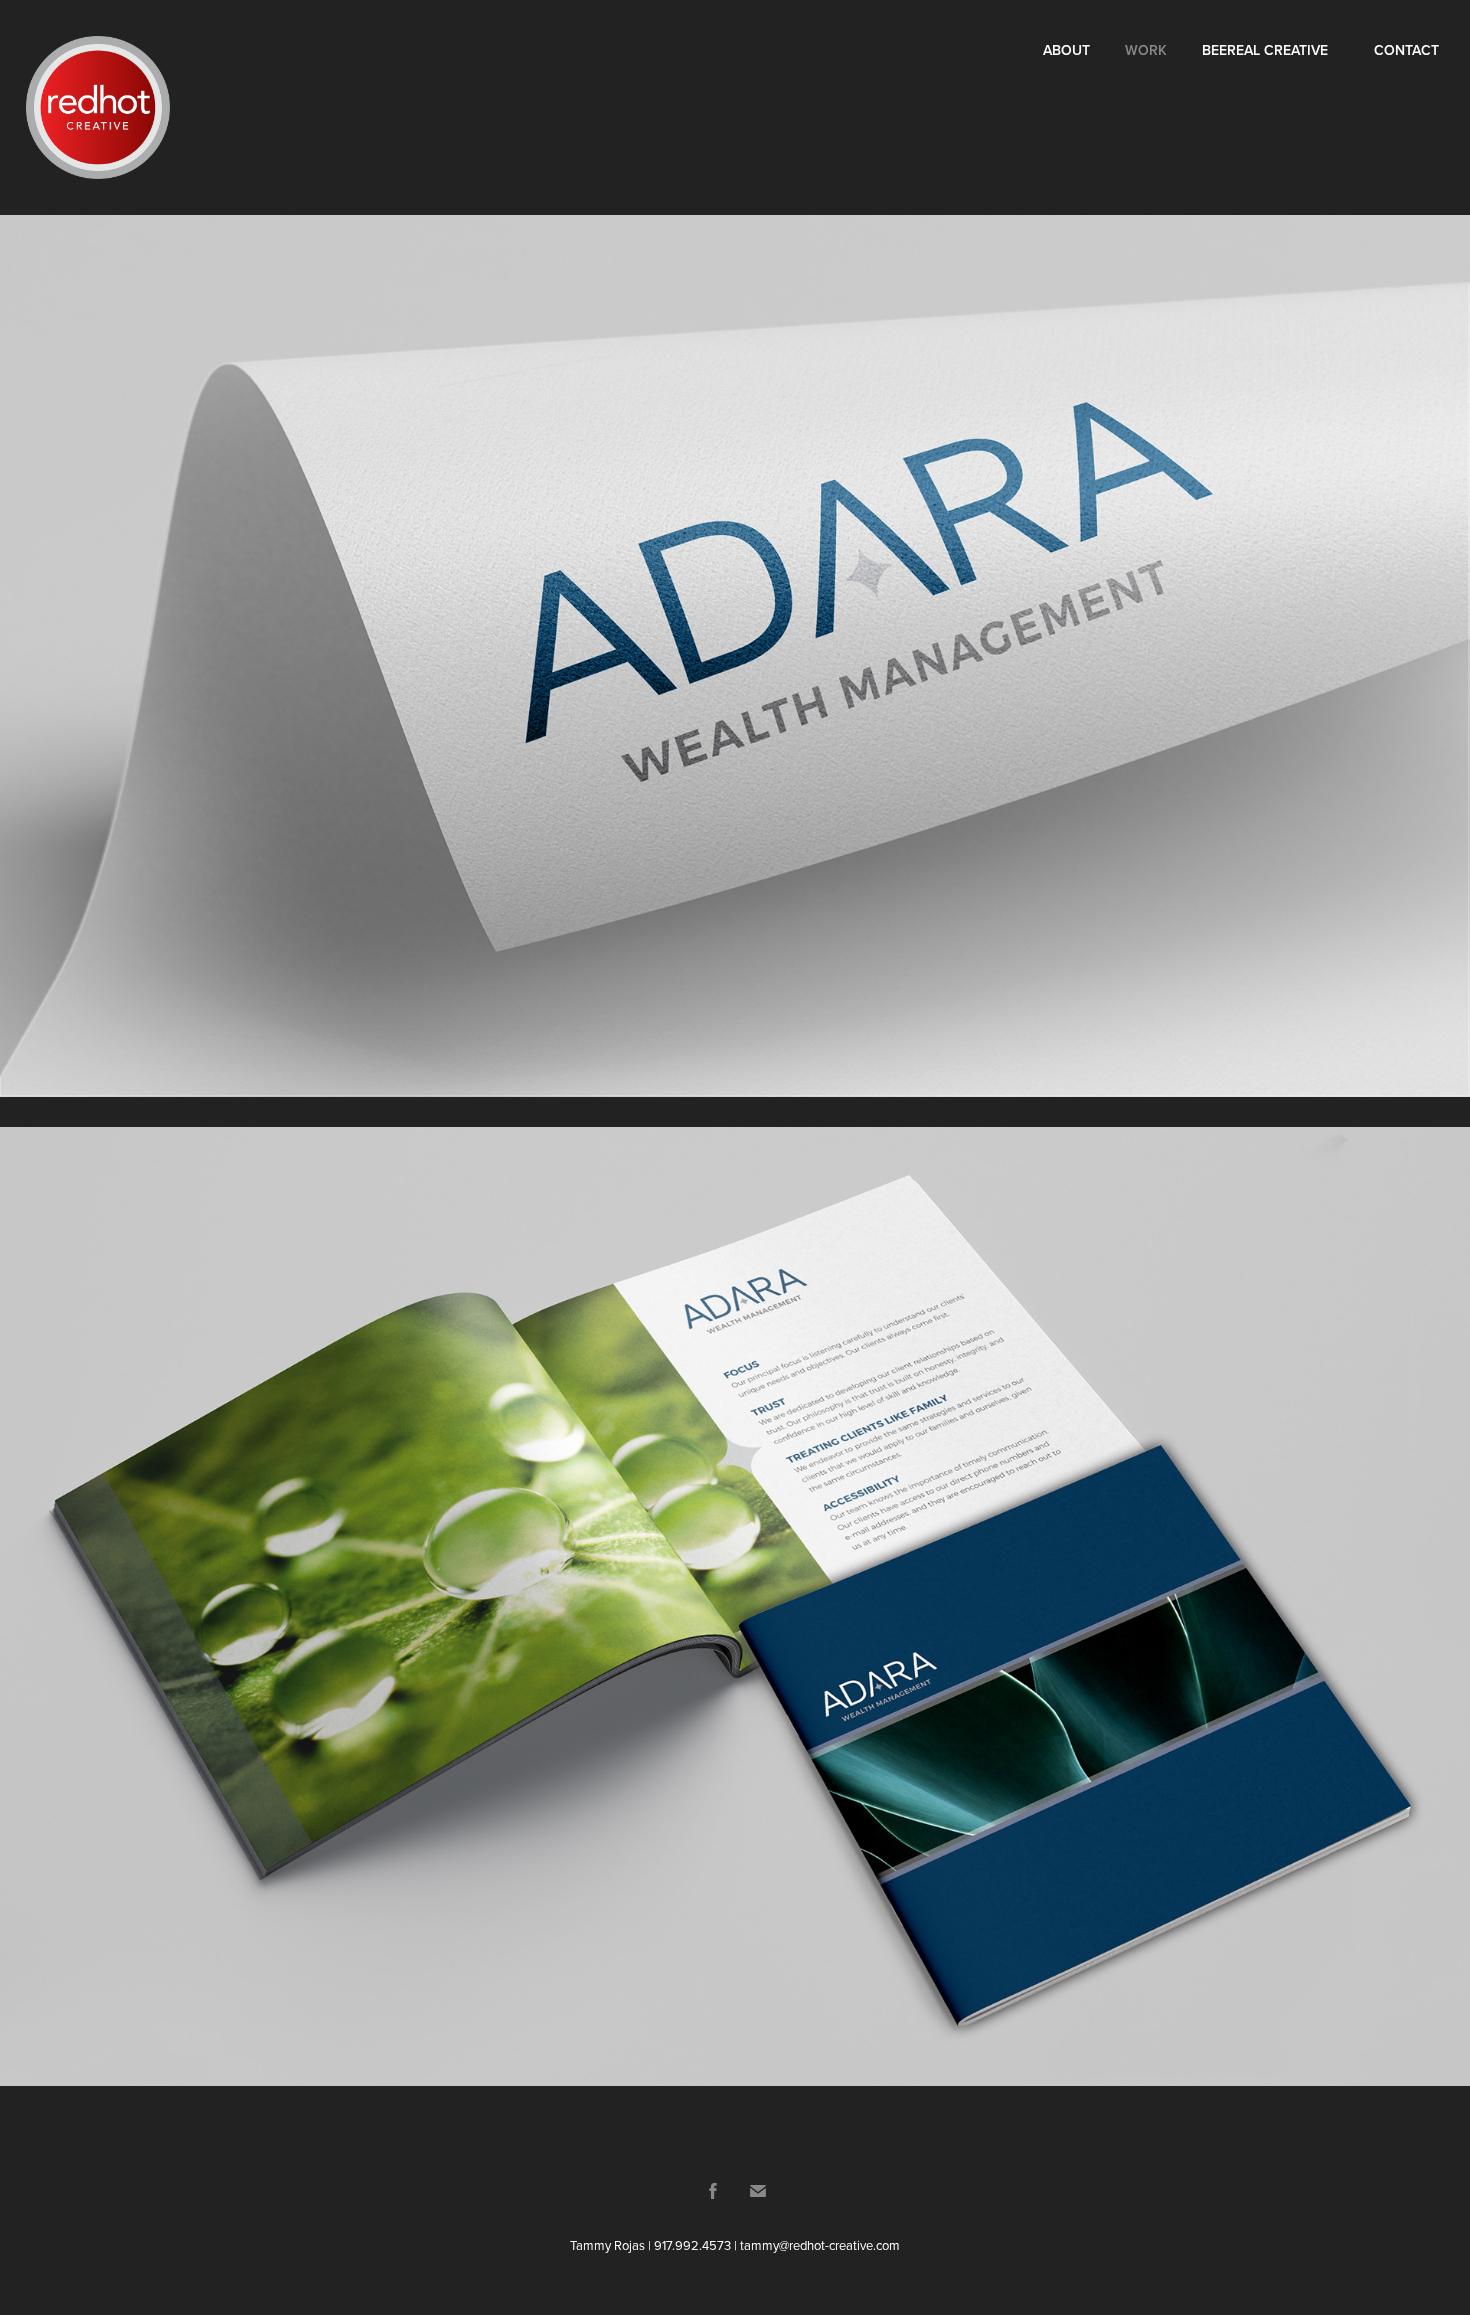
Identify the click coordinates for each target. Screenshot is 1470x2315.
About (1066, 50)
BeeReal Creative (1265, 50)
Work (1146, 50)
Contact (1406, 50)
